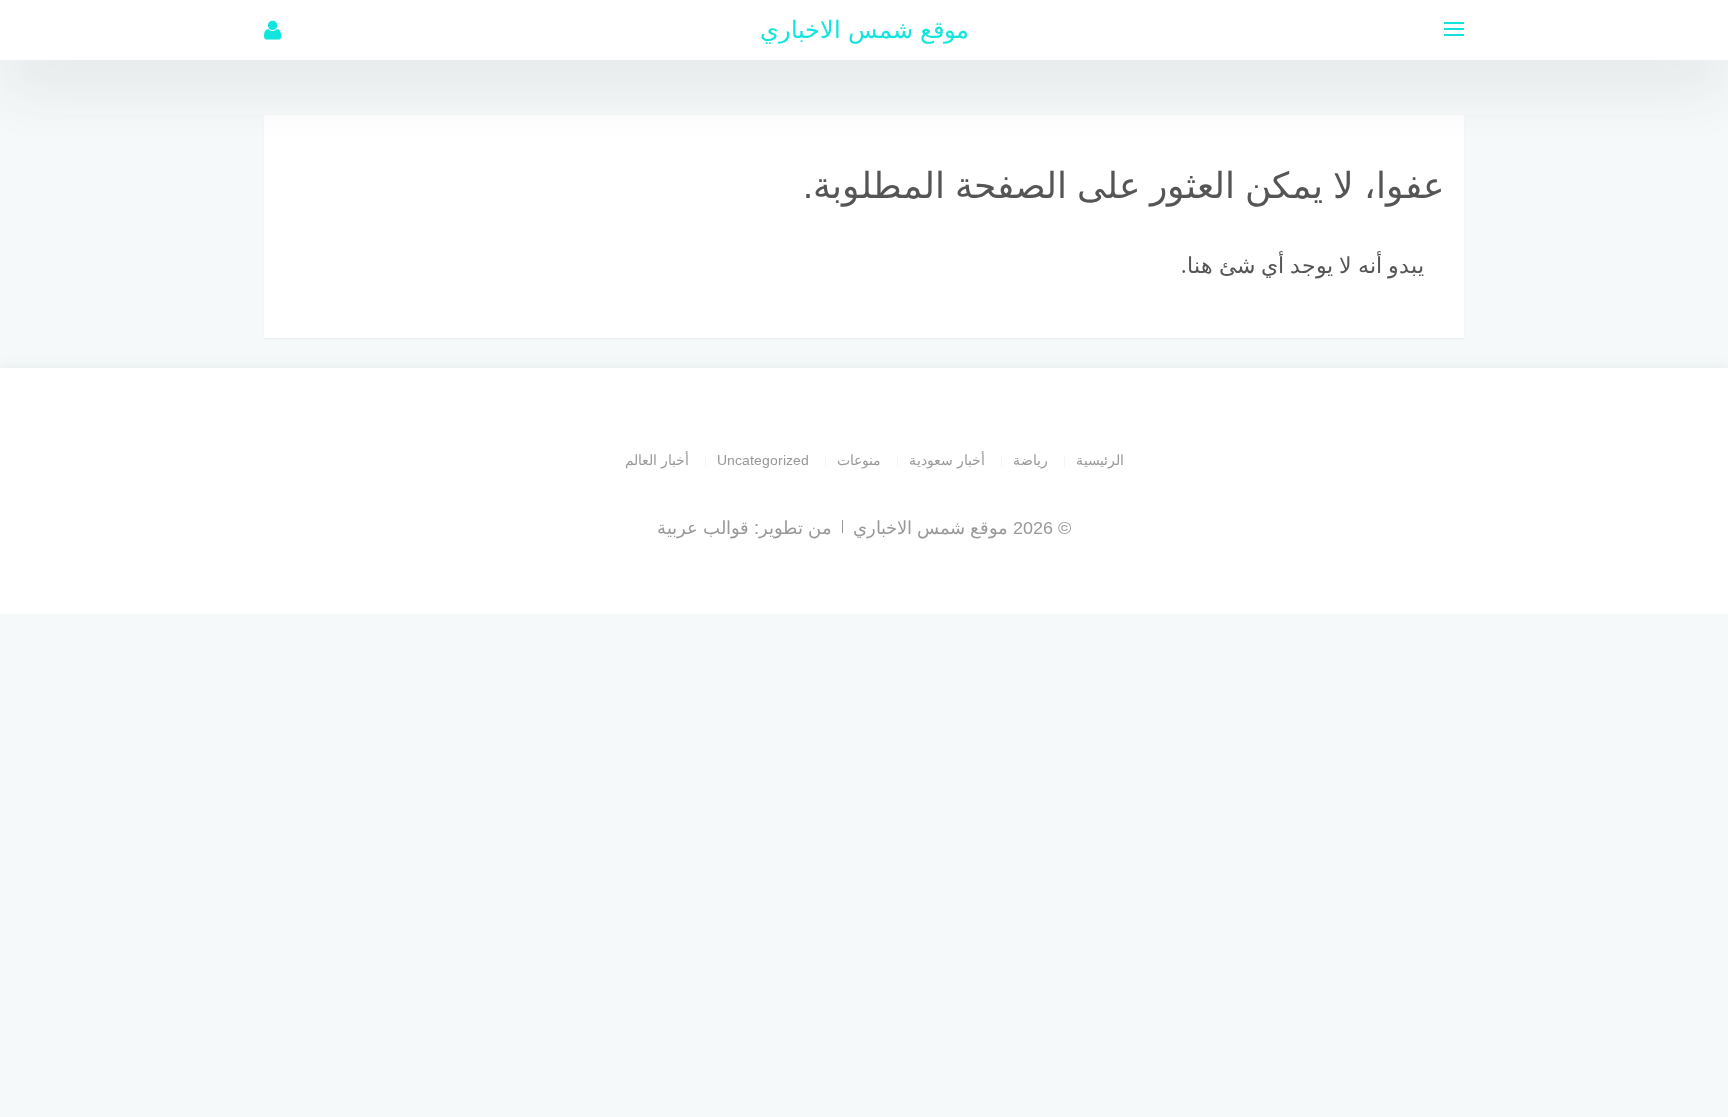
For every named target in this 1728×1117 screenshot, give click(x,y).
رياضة (1030, 460)
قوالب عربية (703, 528)
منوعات (859, 460)
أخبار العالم (657, 460)
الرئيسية (1100, 460)
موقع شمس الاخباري (864, 29)
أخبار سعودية (947, 460)
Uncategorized (763, 460)
